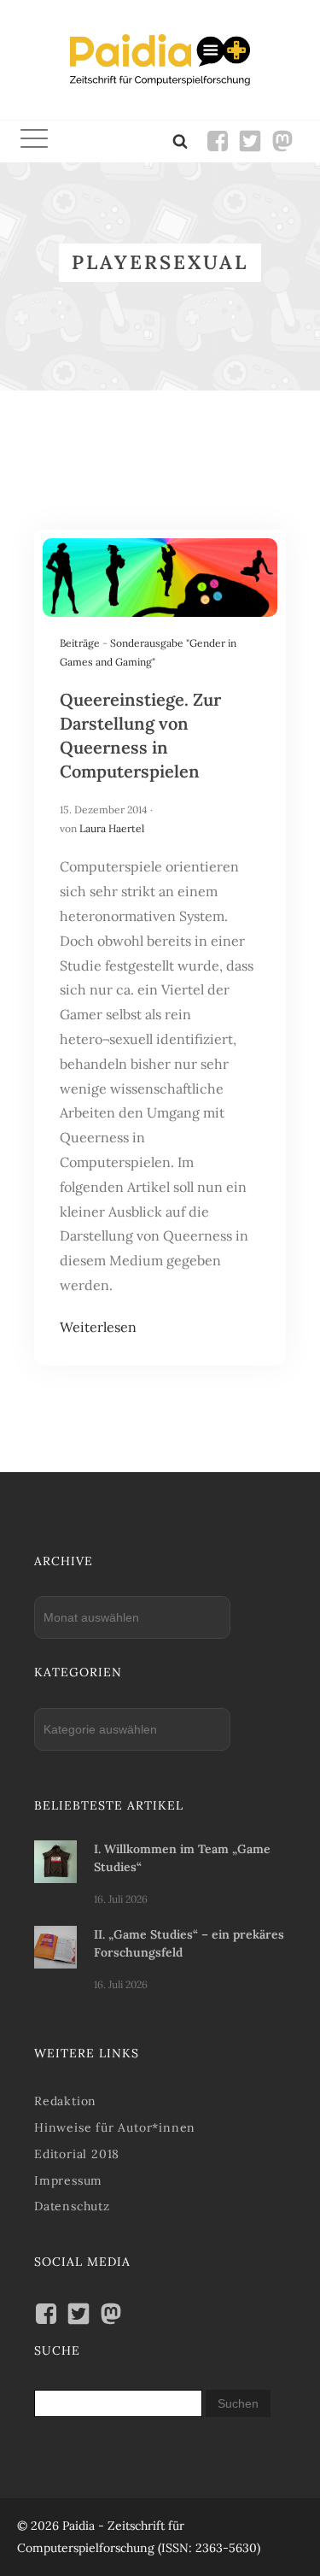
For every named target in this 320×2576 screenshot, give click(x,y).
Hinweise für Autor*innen (115, 2127)
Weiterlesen (98, 1327)
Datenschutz (72, 2206)
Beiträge (80, 643)
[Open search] (180, 141)
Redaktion (65, 2101)
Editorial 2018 (77, 2154)
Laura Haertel (112, 828)
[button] (34, 141)
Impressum (68, 2180)
